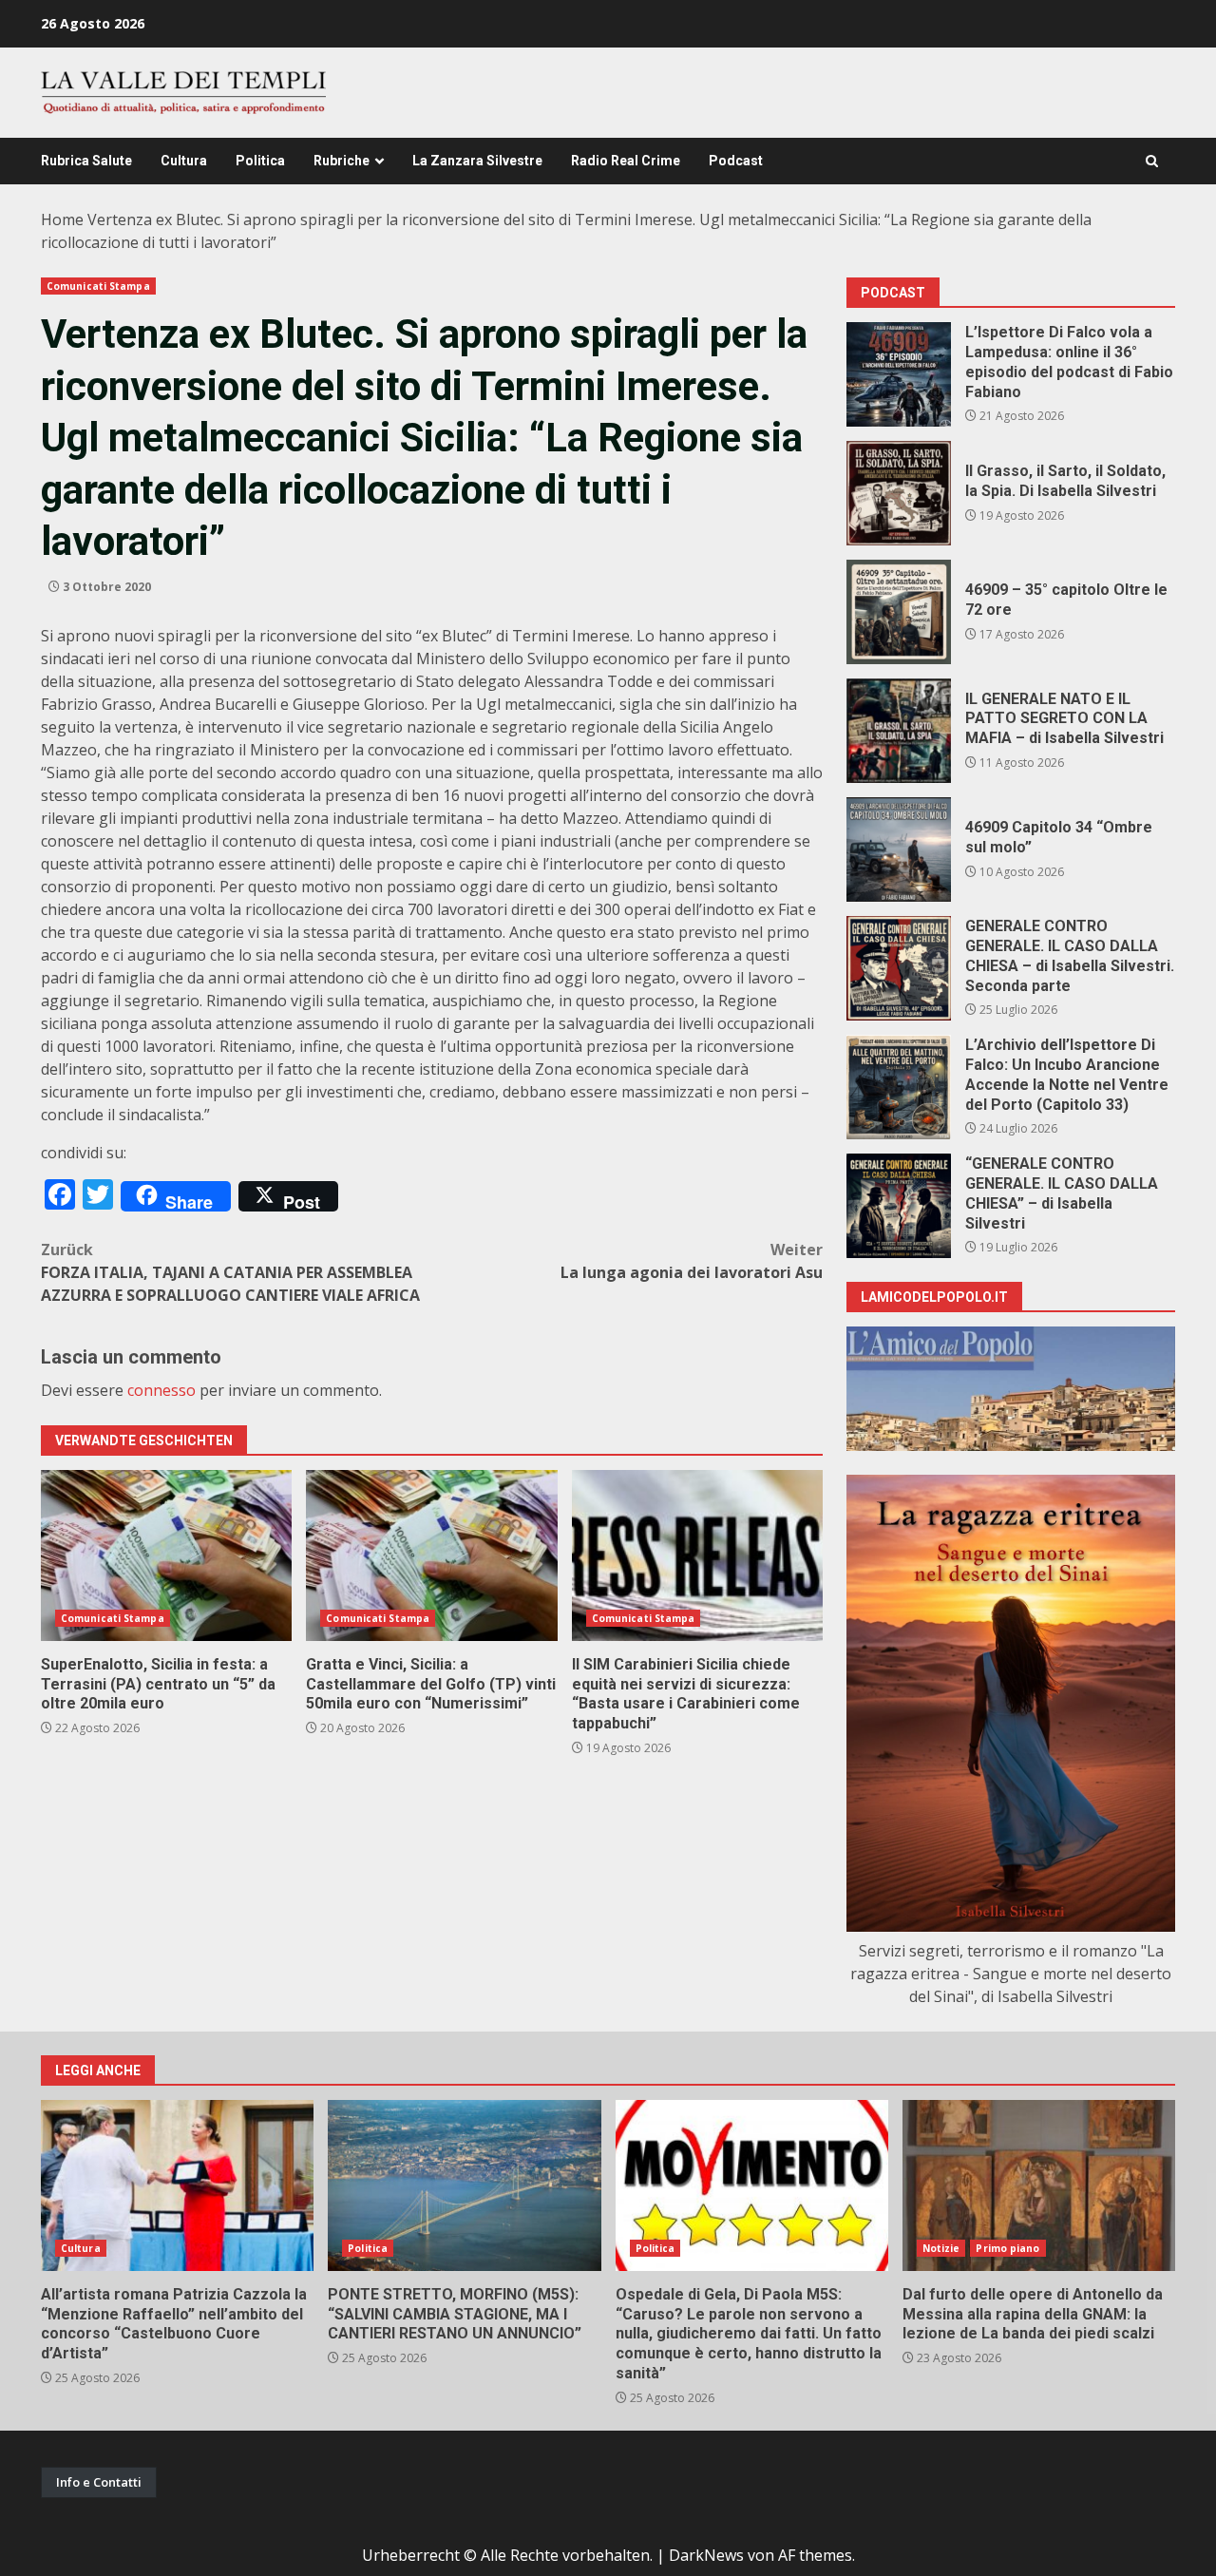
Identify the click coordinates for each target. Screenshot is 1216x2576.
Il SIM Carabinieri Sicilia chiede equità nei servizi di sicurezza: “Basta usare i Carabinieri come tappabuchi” (697, 1555)
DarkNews (706, 2555)
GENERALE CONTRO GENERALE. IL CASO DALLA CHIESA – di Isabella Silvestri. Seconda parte (899, 968)
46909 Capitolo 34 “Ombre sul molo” (899, 849)
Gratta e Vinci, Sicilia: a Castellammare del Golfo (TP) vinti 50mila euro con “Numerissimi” (431, 1555)
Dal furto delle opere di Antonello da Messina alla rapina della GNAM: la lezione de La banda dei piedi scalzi (1039, 2185)
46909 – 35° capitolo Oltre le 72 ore (899, 612)
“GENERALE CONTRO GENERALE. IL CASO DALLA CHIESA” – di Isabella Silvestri (899, 1206)
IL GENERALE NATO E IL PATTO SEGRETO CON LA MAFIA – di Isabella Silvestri (899, 731)
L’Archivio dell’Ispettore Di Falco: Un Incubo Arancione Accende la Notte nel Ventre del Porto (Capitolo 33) (899, 1087)
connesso (161, 1390)
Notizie (941, 2248)
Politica (260, 161)
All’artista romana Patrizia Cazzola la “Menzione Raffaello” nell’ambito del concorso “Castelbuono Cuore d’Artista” (177, 2185)
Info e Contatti (99, 2482)
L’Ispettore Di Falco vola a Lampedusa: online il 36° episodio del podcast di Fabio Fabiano (899, 374)
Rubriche (342, 161)
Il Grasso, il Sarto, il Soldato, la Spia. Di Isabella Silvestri (899, 493)
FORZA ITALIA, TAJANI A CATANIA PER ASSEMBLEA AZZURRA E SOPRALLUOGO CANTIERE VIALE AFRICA (230, 1272)
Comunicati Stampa (98, 286)
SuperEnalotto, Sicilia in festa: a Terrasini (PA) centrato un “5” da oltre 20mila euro (166, 1555)
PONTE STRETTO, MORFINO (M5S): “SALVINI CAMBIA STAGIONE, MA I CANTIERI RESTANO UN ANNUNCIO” (464, 2185)
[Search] (1152, 161)
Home (62, 219)
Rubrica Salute (86, 161)
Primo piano (1007, 2248)
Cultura (184, 161)
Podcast (736, 161)
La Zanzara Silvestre (477, 161)
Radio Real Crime (626, 161)
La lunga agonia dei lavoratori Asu (692, 1261)
